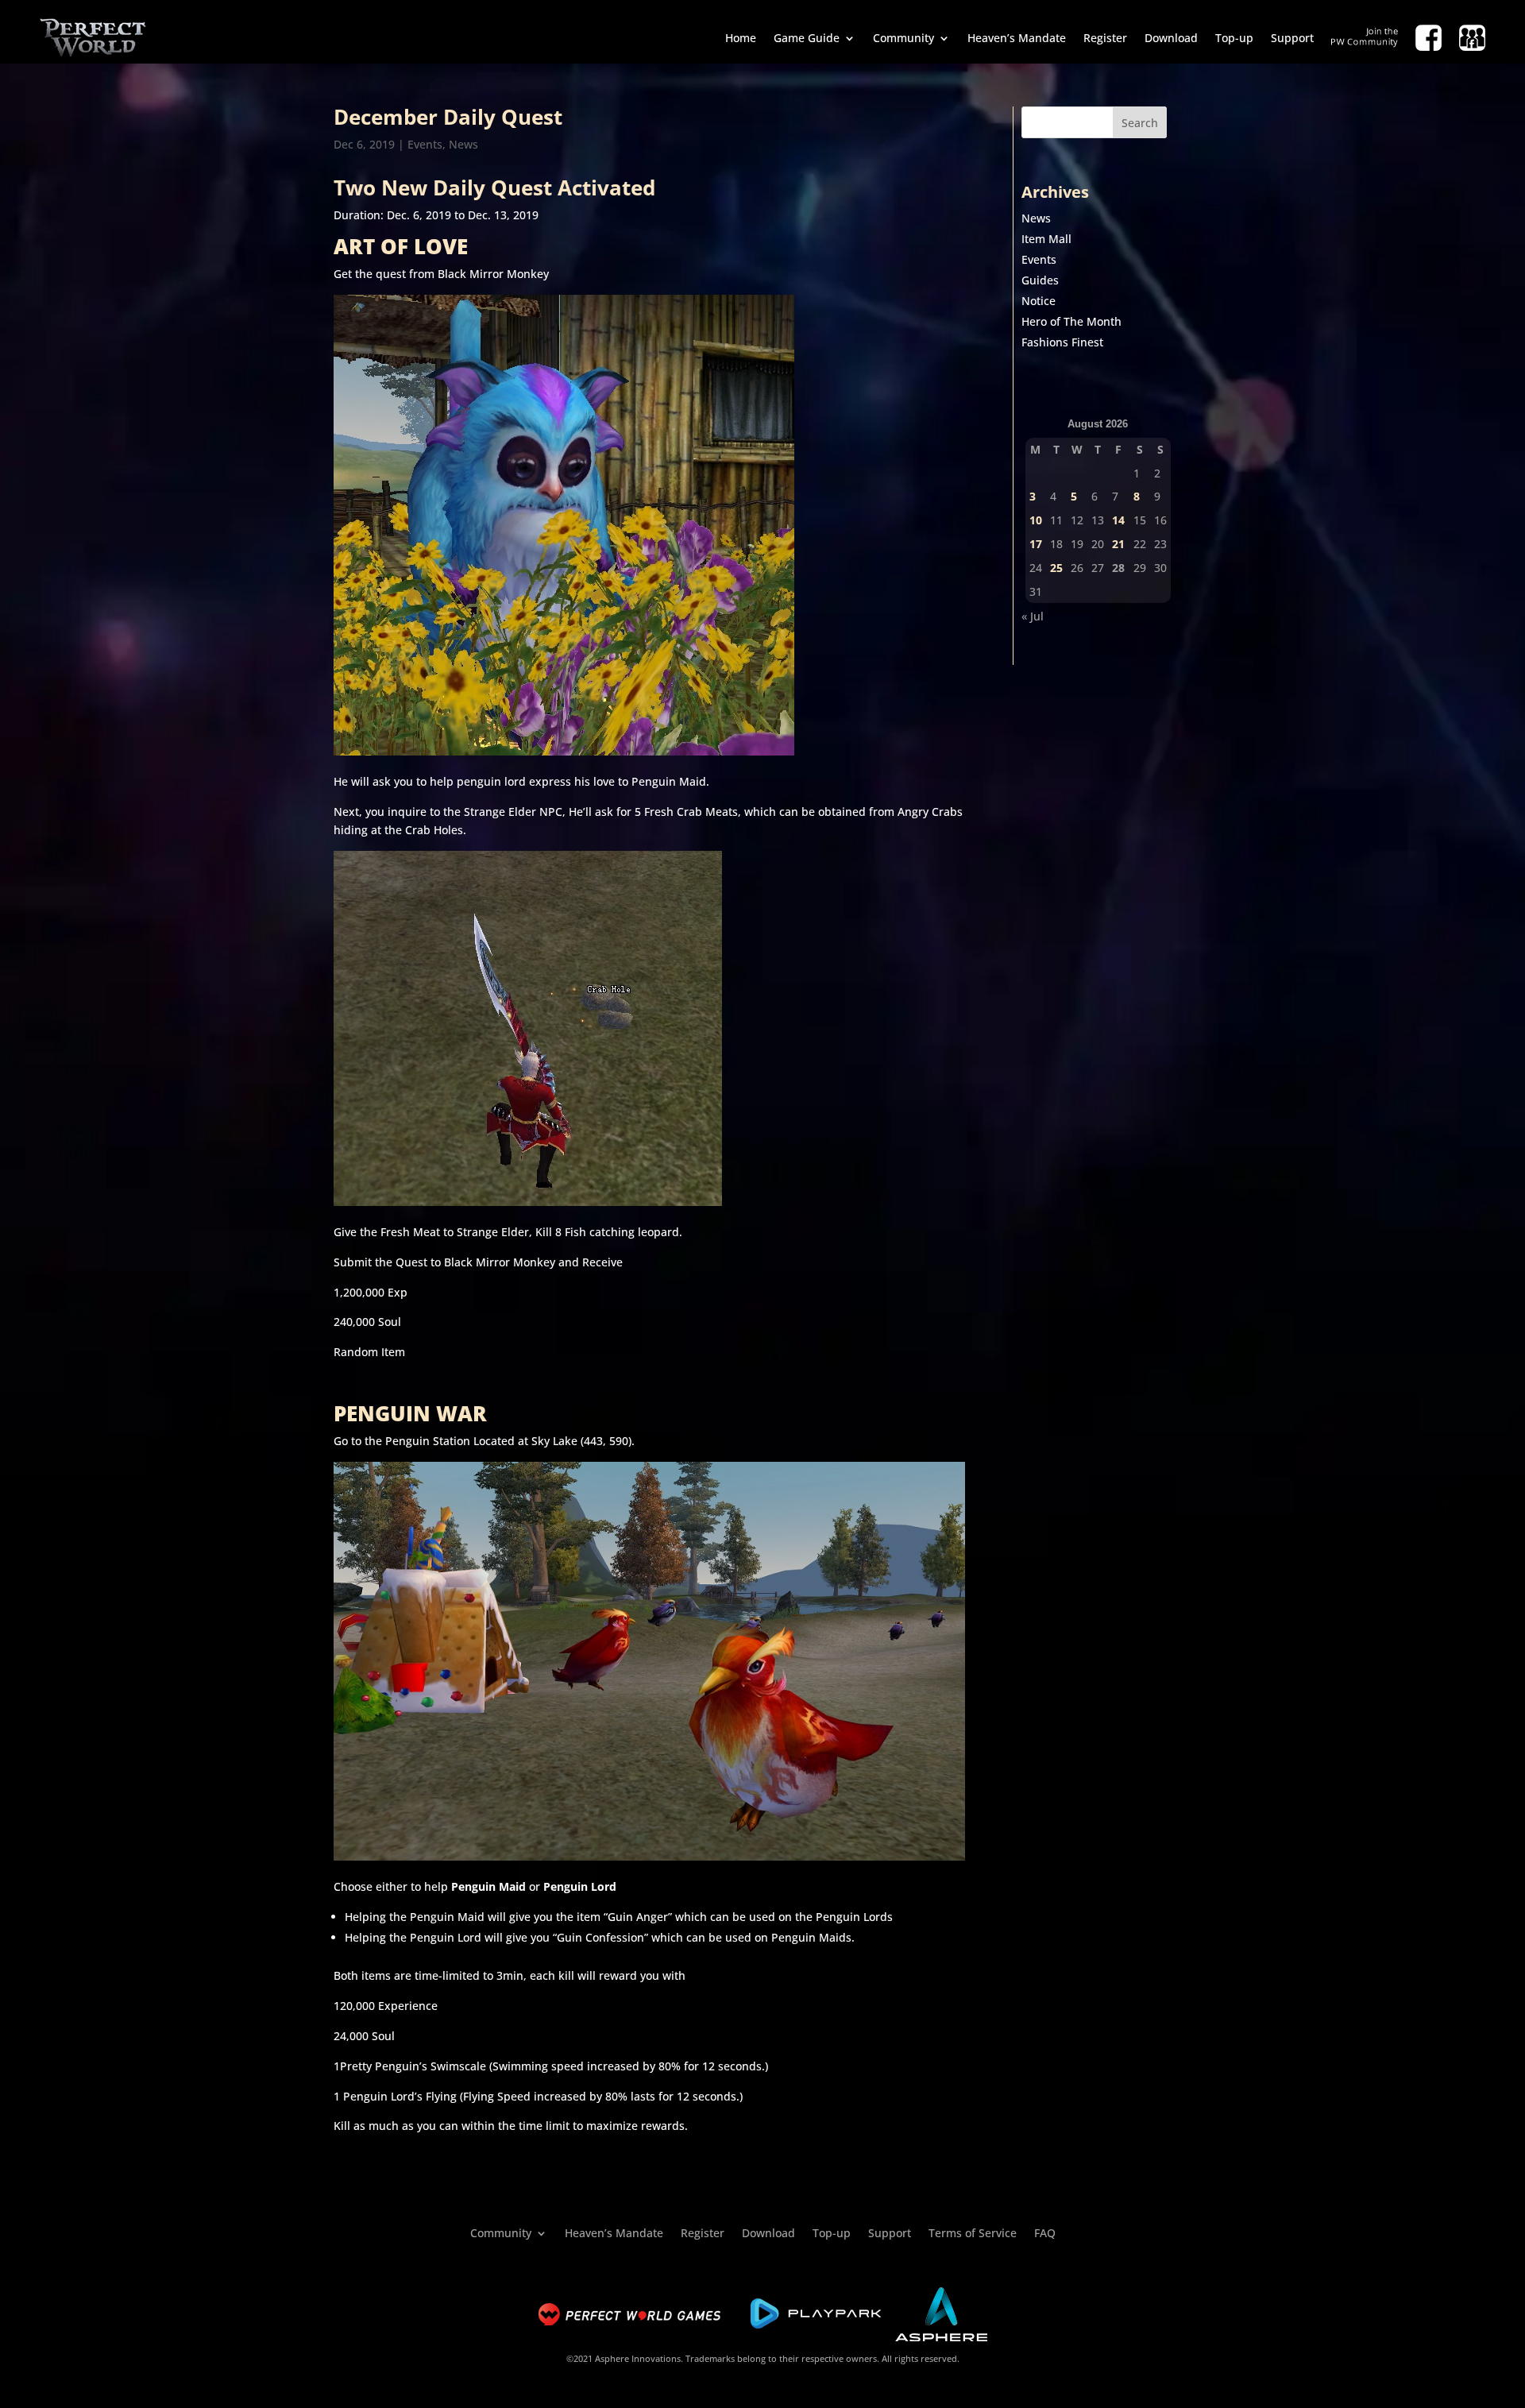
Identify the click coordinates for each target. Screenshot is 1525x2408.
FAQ (1045, 2232)
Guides (1040, 280)
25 (1056, 568)
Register (1105, 38)
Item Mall (1046, 239)
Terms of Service (973, 2232)
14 (1118, 520)
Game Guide (807, 38)
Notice (1039, 301)
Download (1171, 38)
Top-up (1234, 38)
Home (741, 38)
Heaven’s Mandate (1017, 38)
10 (1036, 520)
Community (903, 38)
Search (1140, 123)
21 (1118, 544)
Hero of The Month (1071, 321)
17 (1036, 544)
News (463, 144)
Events (425, 144)
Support (1292, 38)
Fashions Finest (1062, 342)
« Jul (1033, 616)
